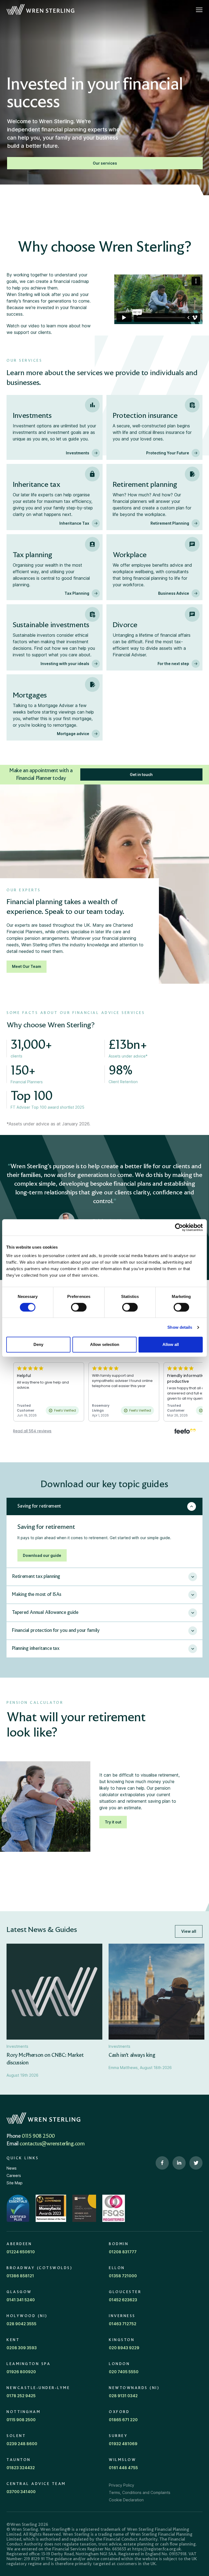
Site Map (15, 2183)
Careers (14, 2175)
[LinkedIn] (179, 2163)
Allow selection (105, 1344)
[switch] (79, 1307)
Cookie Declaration (126, 2500)
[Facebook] (162, 2163)
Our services (105, 163)
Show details (180, 1327)
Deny (38, 1344)
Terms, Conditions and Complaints (140, 2492)
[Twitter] (196, 2163)
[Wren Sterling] (40, 10)
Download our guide (42, 1555)
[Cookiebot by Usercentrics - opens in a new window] (179, 1227)
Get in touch (141, 774)
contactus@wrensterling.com (52, 2144)
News (12, 2168)
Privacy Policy (122, 2485)
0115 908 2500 (38, 2136)
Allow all (171, 1344)
